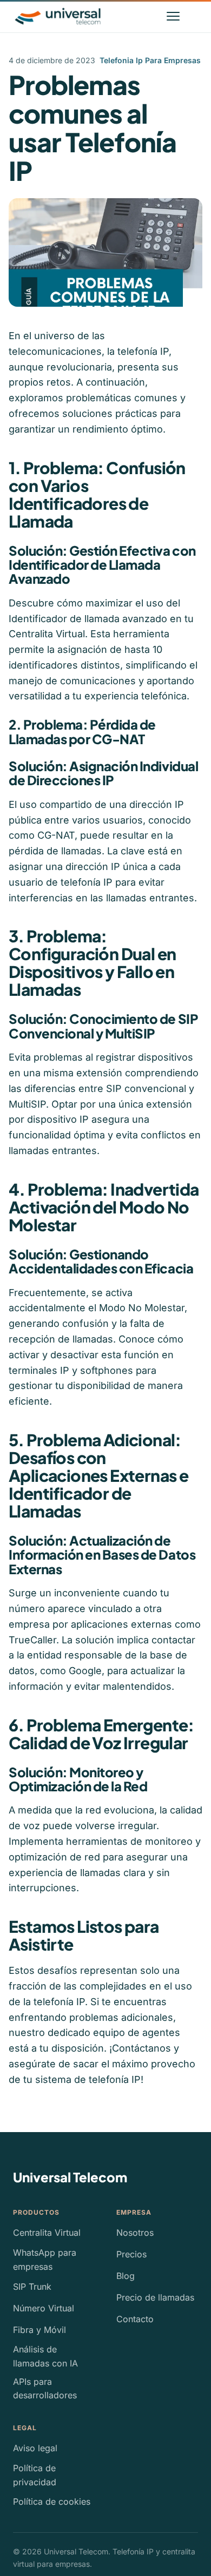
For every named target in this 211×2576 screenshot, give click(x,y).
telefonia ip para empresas (150, 60)
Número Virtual (44, 2308)
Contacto (135, 2319)
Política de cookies (52, 2501)
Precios (131, 2254)
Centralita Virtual (47, 2233)
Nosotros (135, 2233)
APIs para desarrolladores (45, 2389)
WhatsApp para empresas (45, 2260)
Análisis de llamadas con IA (45, 2356)
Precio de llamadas (155, 2297)
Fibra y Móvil (39, 2330)
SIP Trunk (32, 2287)
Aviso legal (35, 2448)
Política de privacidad (35, 2475)
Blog (126, 2276)
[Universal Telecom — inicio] (58, 16)
